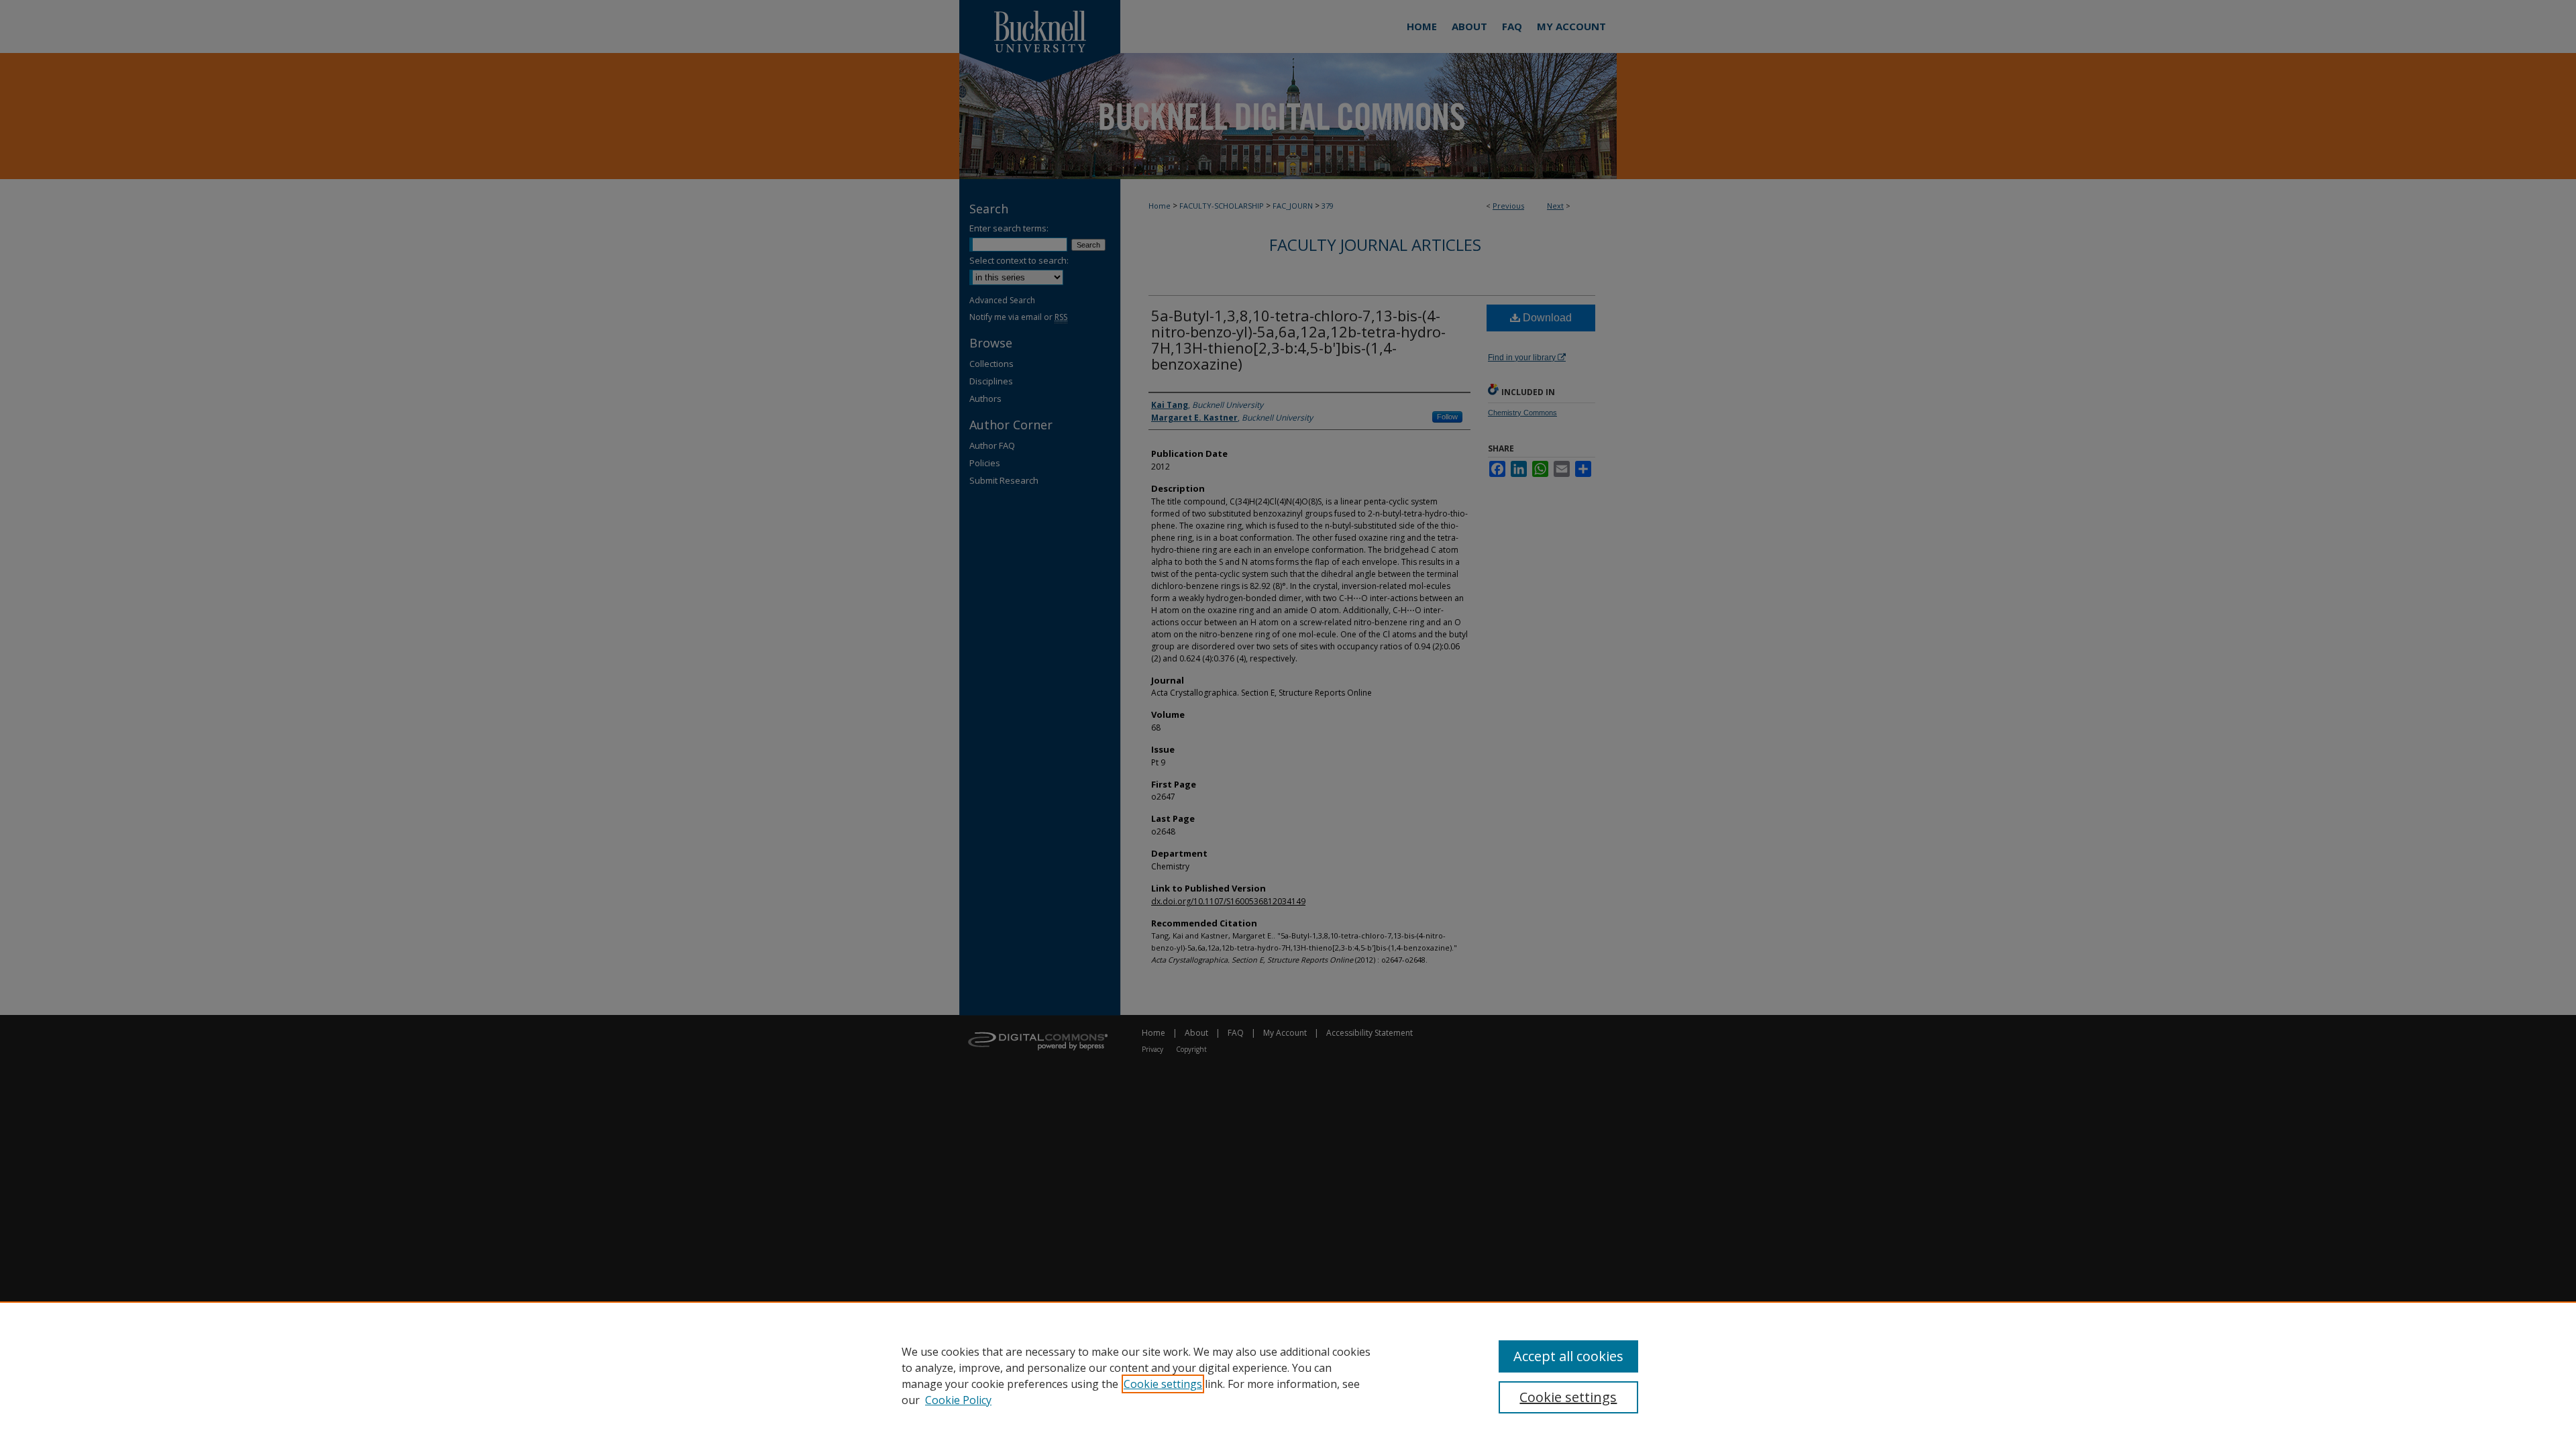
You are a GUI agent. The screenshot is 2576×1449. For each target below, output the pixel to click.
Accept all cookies (1568, 1356)
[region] (1288, 1375)
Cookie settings (1163, 1384)
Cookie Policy (958, 1400)
